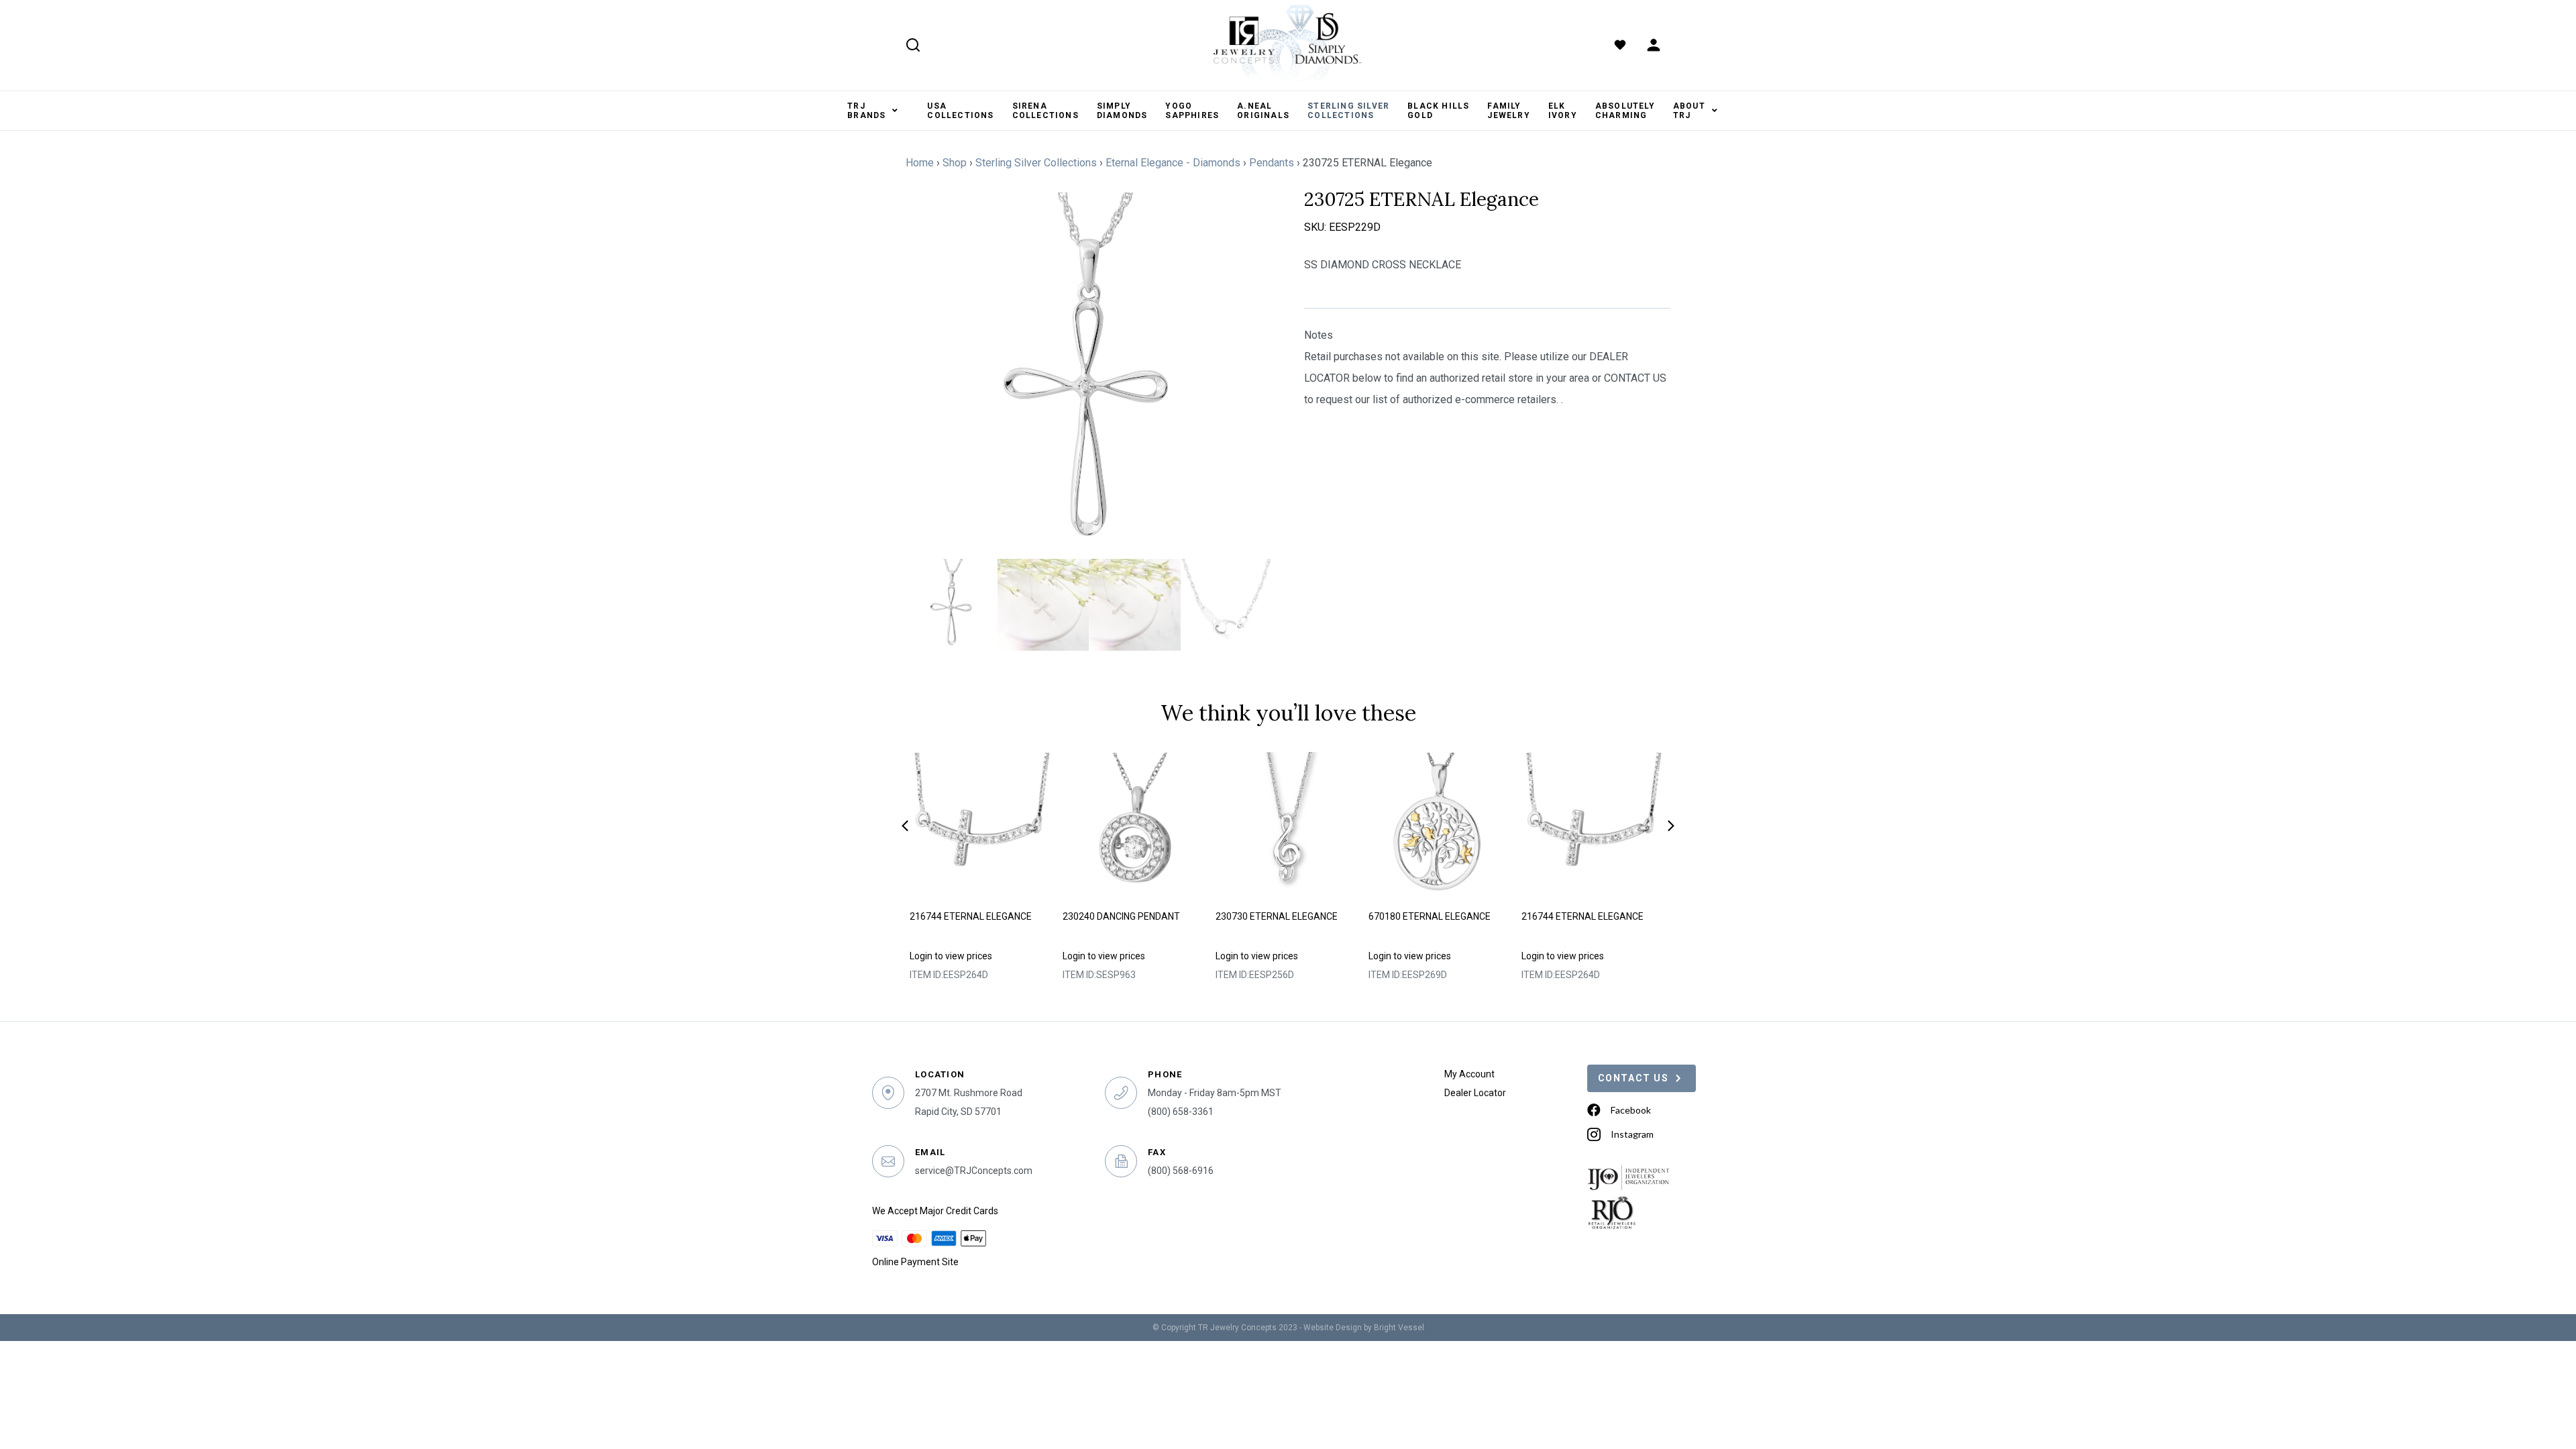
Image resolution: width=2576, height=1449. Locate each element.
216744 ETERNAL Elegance (971, 916)
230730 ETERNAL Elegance (1277, 916)
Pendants (1272, 163)
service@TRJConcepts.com (974, 1171)
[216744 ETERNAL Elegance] (982, 826)
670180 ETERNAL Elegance (1430, 916)
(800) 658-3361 (1181, 1112)
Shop (955, 163)
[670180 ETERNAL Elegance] (1441, 826)
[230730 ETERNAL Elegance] (1288, 826)
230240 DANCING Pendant (1121, 916)
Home (920, 163)
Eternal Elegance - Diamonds (1173, 163)
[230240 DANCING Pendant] (1135, 826)
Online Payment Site (915, 1262)
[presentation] (905, 826)
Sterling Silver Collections (1036, 163)
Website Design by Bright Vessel (1364, 1328)
